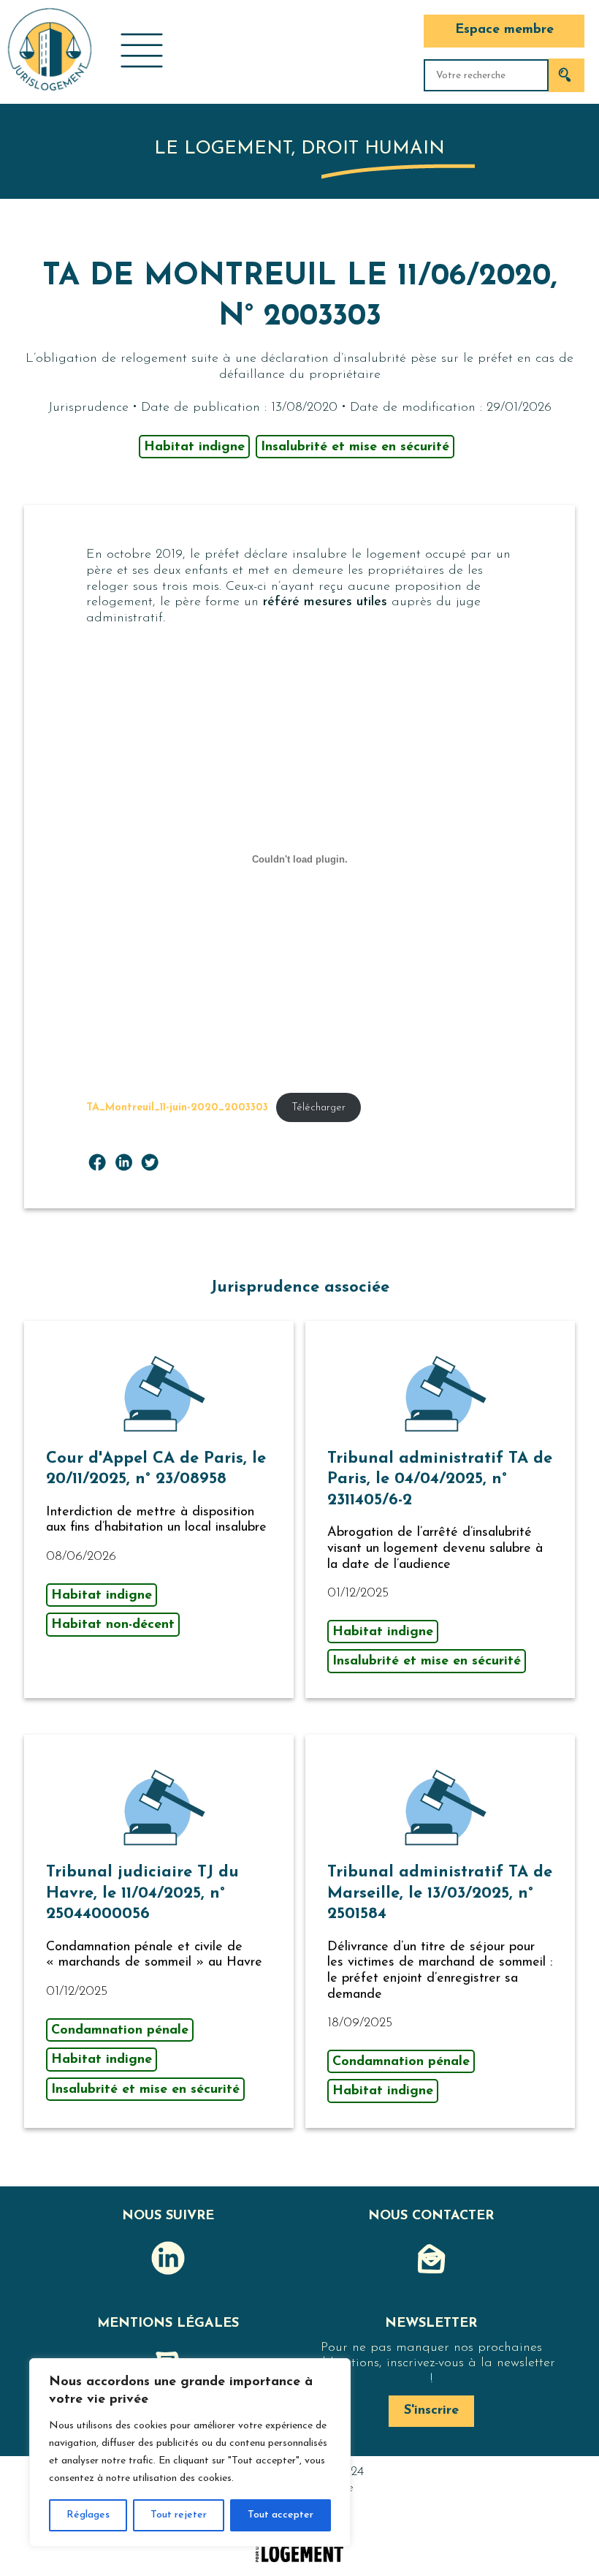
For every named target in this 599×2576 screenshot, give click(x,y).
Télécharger (318, 1108)
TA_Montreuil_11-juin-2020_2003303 (177, 1108)
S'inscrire (431, 2411)
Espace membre (504, 30)
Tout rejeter (179, 2515)
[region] (190, 2452)
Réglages (88, 2515)
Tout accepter (281, 2515)
